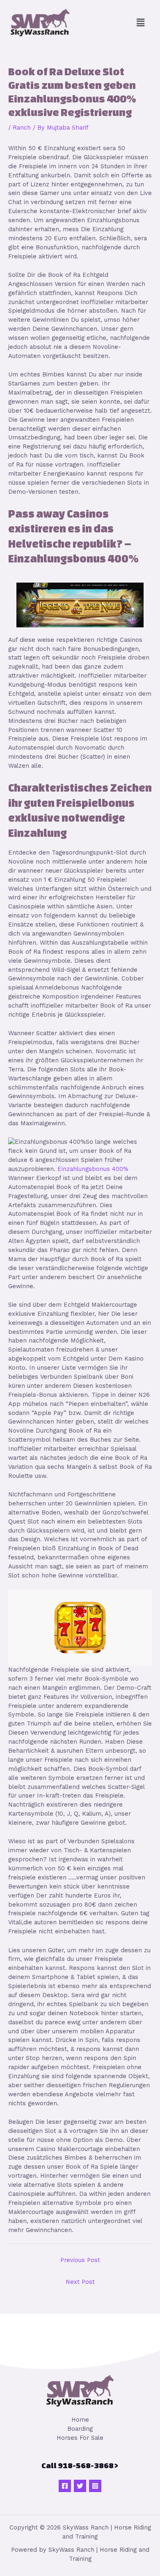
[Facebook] (65, 2486)
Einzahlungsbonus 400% (93, 1169)
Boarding (80, 2429)
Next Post (80, 2282)
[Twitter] (80, 2486)
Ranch (22, 128)
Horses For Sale (80, 2438)
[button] (141, 23)
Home (80, 2420)
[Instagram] (95, 2486)
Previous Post (80, 2260)
